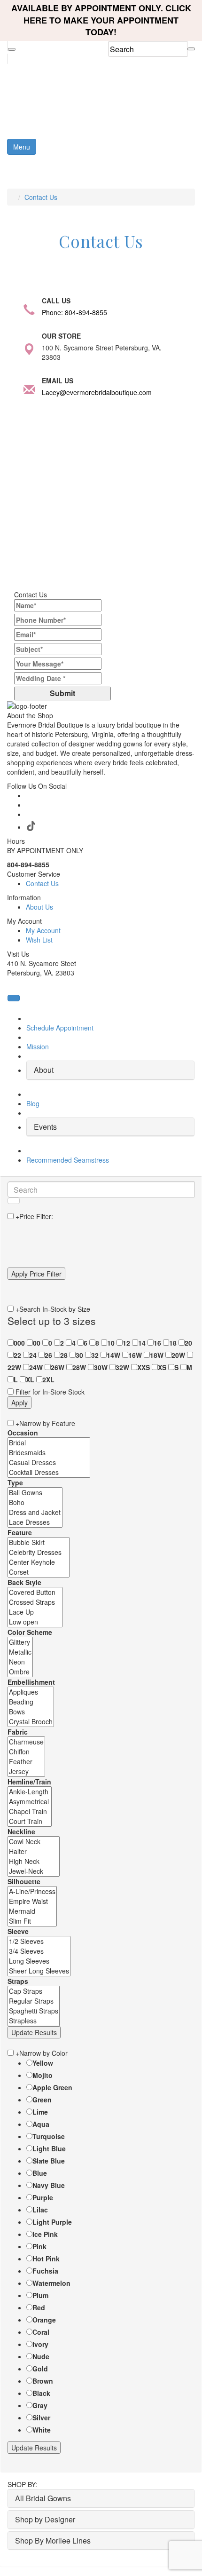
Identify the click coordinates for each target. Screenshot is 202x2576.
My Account (43, 930)
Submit (62, 693)
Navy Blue (49, 2185)
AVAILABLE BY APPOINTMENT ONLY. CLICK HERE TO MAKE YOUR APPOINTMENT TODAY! (101, 20)
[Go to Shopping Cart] (8, 46)
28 (64, 1355)
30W (101, 1367)
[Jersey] (26, 1771)
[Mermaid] (32, 1911)
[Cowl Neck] (34, 1842)
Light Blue (49, 2148)
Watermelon (51, 2283)
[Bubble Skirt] (39, 1542)
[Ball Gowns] (35, 1493)
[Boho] (35, 1502)
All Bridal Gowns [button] (43, 2498)
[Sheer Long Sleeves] (39, 1971)
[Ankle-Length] (30, 1792)
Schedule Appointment (60, 1028)
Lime (40, 2112)
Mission (38, 1046)
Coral (41, 2332)
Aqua (41, 2124)
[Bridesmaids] (49, 1453)
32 (95, 1355)
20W (178, 1355)
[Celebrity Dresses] (39, 1552)
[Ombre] (20, 1672)
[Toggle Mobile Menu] (14, 998)
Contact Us (41, 197)
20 (188, 1343)
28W (79, 1367)
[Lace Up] (35, 1612)
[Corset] (39, 1572)
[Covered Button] (35, 1592)
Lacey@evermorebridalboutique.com (97, 392)
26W (58, 1367)
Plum (40, 2295)
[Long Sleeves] (39, 1961)
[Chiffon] (26, 1752)
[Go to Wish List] (8, 59)
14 (142, 1343)
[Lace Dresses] (35, 1522)
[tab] (110, 1070)
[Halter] (34, 1851)
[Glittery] (20, 1642)
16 (157, 1343)
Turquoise (49, 2136)
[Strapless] (34, 2021)
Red (39, 2307)
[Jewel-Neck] (34, 1871)
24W (36, 1367)
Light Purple (52, 2222)
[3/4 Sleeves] (39, 1951)
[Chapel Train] (30, 1811)
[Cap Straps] (34, 1991)
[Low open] (35, 1622)
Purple (43, 2197)
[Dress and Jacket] (35, 1512)
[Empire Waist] (32, 1901)
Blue (40, 2173)
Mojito (43, 2075)
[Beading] (31, 1702)
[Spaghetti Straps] (34, 2011)
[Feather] (26, 1762)
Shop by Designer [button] (45, 2519)
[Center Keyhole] (39, 1562)
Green (42, 2100)
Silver (41, 2417)
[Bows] (31, 1712)
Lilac (40, 2210)
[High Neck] (34, 1861)
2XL (48, 1379)
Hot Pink (46, 2259)
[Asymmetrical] (30, 1802)
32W (122, 1367)
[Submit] (191, 49)
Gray (40, 2405)
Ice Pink (45, 2234)
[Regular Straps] (34, 2001)
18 (173, 1343)
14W (113, 1355)
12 (126, 1343)
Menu (22, 147)
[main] (101, 458)
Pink (39, 2246)
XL (30, 1379)
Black (41, 2393)
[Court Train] (30, 1821)
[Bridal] (49, 1443)
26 (48, 1355)
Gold (40, 2369)
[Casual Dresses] (49, 1462)
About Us (39, 907)
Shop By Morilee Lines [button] (53, 2540)
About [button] (44, 1070)
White (42, 2430)
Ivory (40, 2344)
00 (37, 1343)
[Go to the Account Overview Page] (12, 49)
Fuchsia (45, 2271)
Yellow (43, 2063)
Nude (41, 2356)
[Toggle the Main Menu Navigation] (177, 167)
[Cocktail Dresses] (49, 1472)
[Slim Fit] (32, 1921)
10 (111, 1343)
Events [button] (45, 1127)
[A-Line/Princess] (32, 1891)
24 (33, 1355)
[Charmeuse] (26, 1742)
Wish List (39, 940)
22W (14, 1367)
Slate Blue (49, 2161)
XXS (144, 1367)
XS (162, 1367)
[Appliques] (31, 1692)
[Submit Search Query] (14, 1201)
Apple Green (52, 2087)
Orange (44, 2320)
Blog (33, 1103)
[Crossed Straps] (35, 1602)
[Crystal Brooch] (31, 1722)
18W (157, 1355)
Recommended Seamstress (68, 1160)
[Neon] (20, 1662)
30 (79, 1355)
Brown (43, 2381)
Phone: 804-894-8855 (74, 312)
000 (19, 1343)
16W (135, 1355)
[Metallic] (20, 1652)
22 (17, 1355)
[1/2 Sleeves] (39, 1941)
